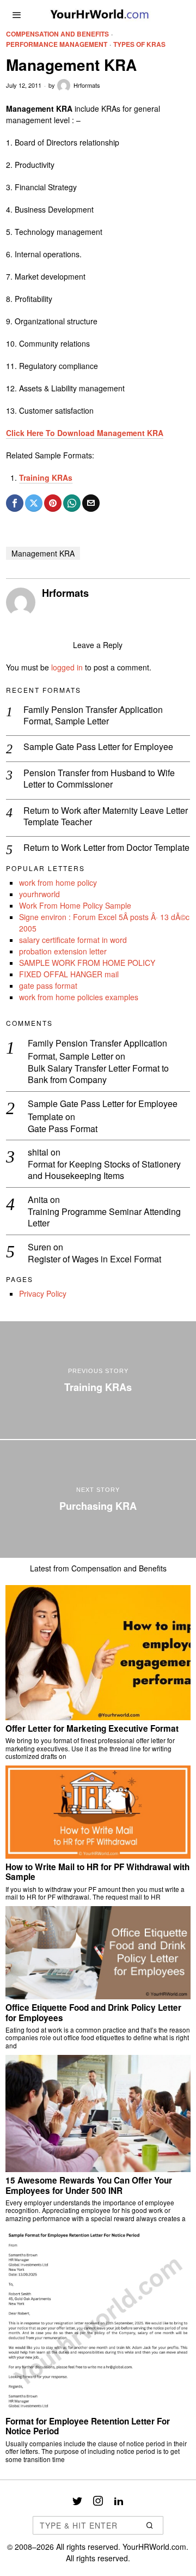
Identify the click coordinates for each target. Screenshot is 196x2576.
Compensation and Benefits (57, 34)
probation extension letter (63, 951)
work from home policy (58, 882)
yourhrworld (39, 894)
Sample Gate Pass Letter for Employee (98, 747)
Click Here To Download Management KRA (85, 433)
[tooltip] (15, 503)
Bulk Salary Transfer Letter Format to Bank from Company (98, 1074)
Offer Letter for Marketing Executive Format (92, 1728)
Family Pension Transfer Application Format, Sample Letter (93, 716)
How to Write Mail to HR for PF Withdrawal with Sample (97, 1872)
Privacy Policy (43, 1293)
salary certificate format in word (73, 940)
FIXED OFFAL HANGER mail (69, 974)
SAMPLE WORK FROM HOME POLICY (87, 963)
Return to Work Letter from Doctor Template (106, 848)
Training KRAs (46, 477)
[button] (150, 2525)
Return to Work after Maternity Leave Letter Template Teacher (106, 817)
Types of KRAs (139, 44)
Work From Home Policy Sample (75, 905)
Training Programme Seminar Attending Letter (104, 1218)
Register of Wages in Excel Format (94, 1259)
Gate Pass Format (63, 1129)
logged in (67, 667)
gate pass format (48, 985)
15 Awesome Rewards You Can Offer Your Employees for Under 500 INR (89, 2185)
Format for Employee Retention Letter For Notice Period (88, 2426)
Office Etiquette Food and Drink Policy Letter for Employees (93, 2013)
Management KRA (43, 553)
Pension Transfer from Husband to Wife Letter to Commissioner (99, 779)
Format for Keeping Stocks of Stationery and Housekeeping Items (104, 1170)
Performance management (57, 44)
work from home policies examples (79, 997)
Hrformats (87, 85)
